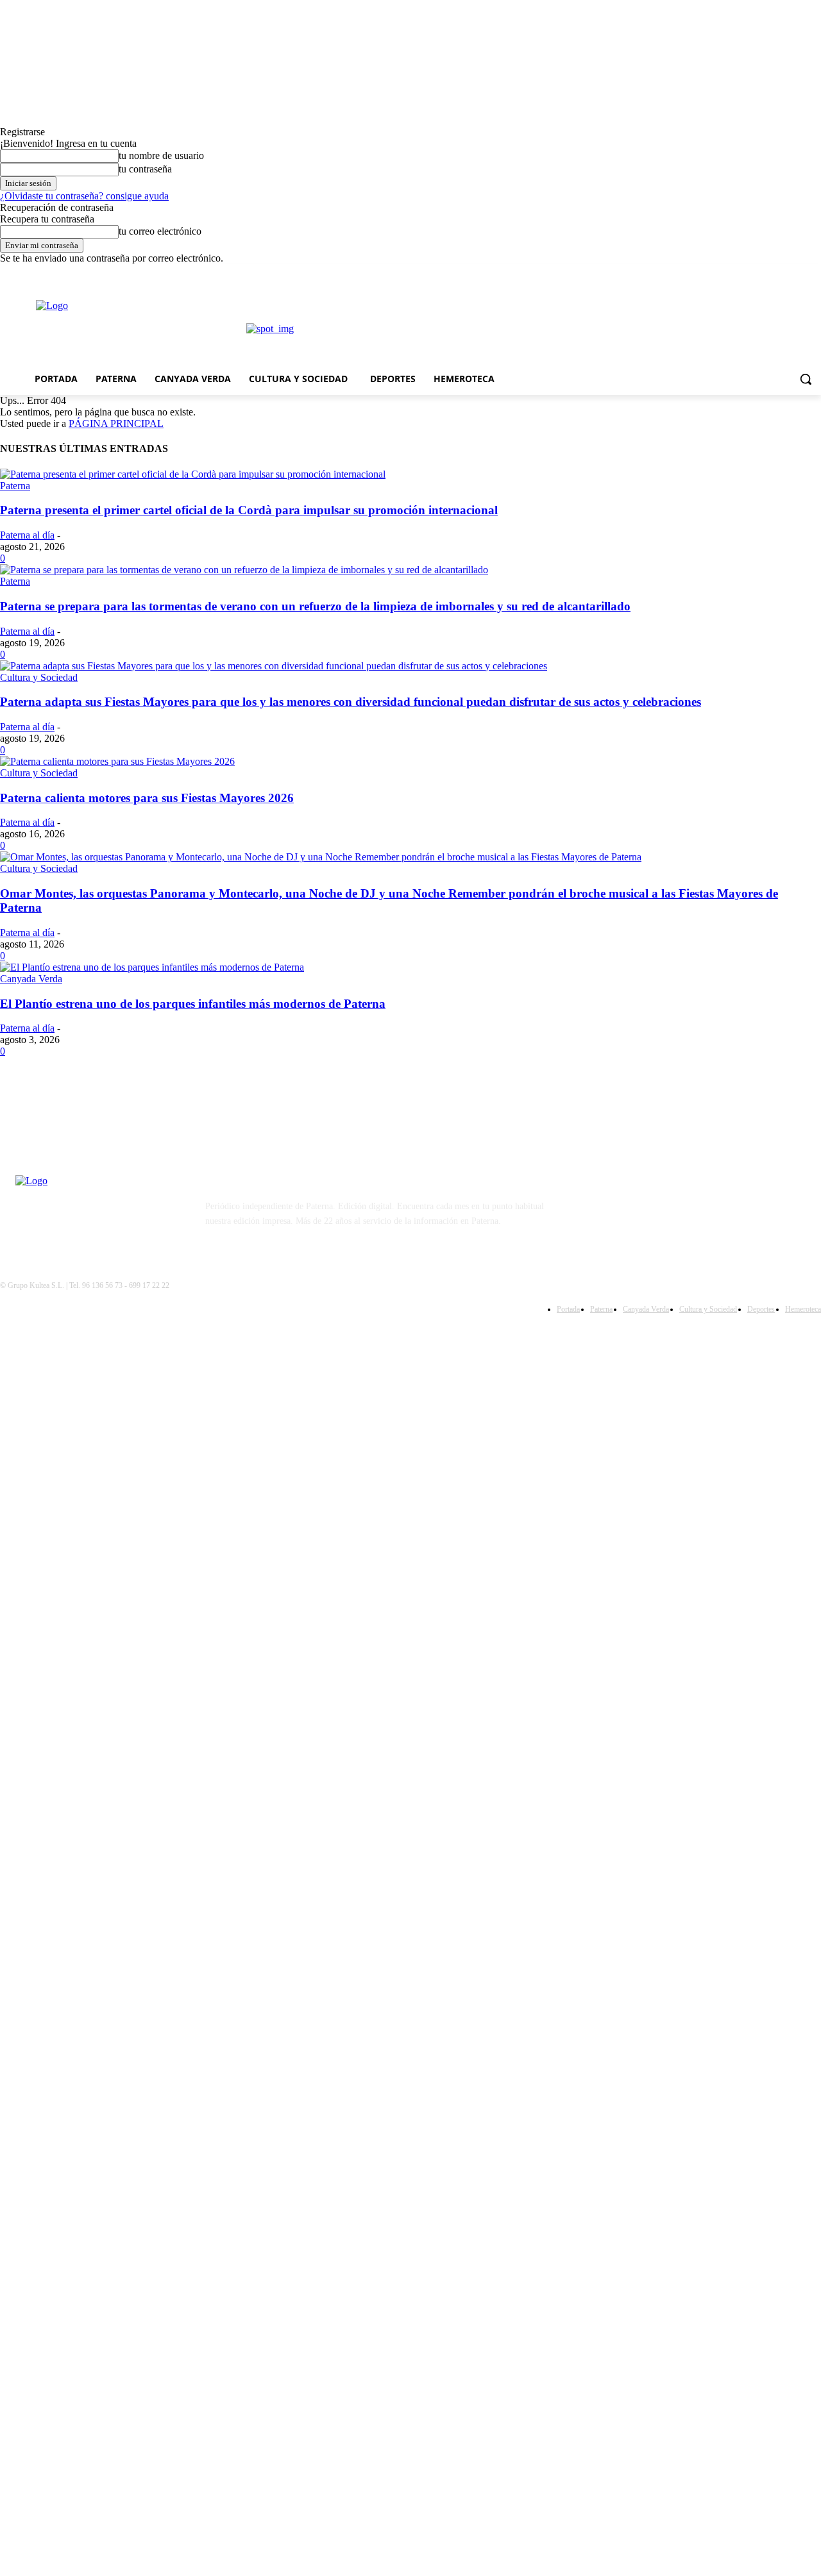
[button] (806, 379)
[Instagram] (814, 273)
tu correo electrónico (160, 231)
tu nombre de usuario (161, 155)
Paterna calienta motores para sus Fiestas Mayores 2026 (147, 798)
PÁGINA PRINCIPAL (116, 423)
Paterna (15, 486)
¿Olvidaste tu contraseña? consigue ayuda (84, 196)
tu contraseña (145, 169)
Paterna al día (27, 535)
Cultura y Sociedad (39, 677)
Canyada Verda (31, 979)
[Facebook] (796, 273)
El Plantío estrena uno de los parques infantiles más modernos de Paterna (193, 1004)
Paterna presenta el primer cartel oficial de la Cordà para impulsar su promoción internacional (249, 510)
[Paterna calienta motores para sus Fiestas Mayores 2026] (117, 761)
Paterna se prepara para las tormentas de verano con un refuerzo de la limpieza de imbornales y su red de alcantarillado (315, 606)
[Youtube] (626, 1209)
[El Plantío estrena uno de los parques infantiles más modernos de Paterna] (152, 967)
